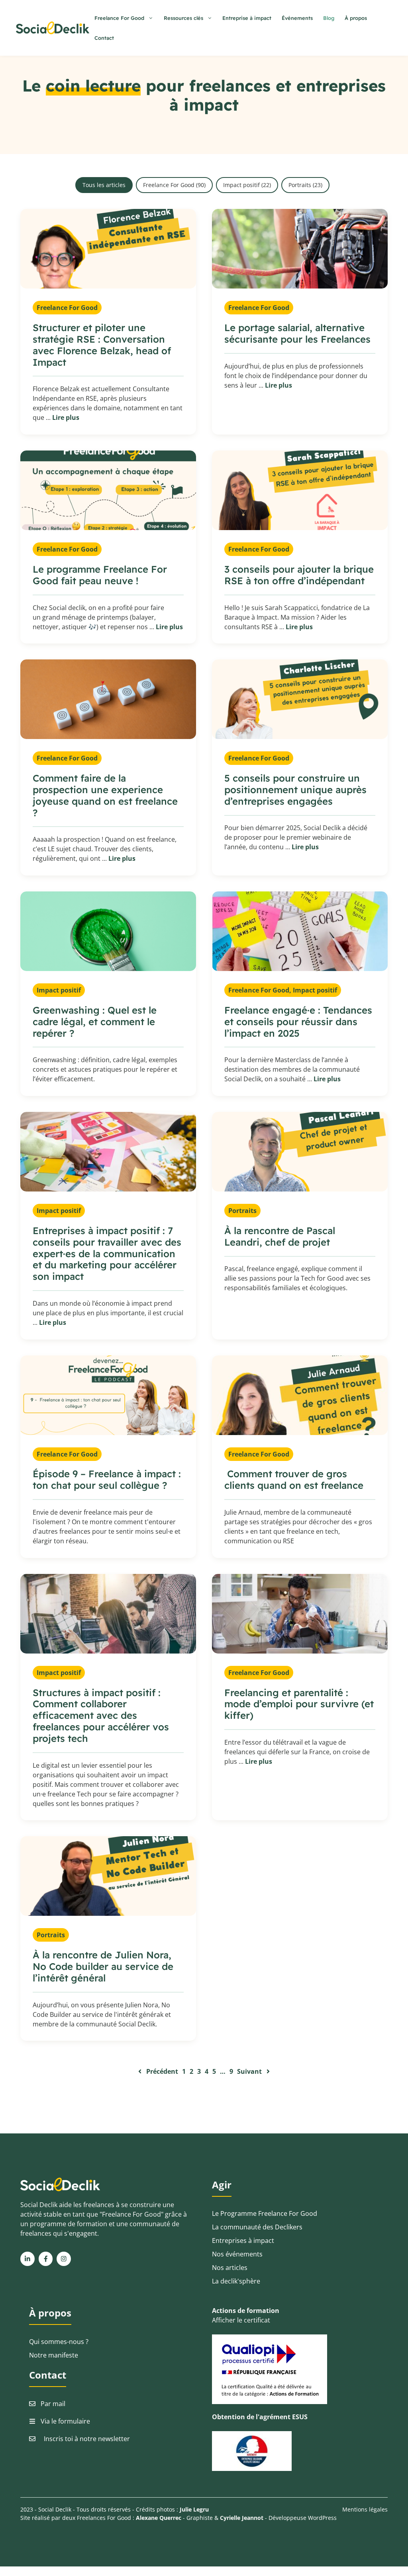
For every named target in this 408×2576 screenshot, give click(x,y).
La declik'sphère (236, 2281)
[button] (104, 185)
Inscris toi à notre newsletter (87, 2439)
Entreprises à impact (243, 2241)
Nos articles (230, 2268)
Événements (297, 18)
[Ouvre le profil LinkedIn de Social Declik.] (27, 2259)
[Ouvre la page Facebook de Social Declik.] (46, 2259)
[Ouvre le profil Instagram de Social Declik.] (64, 2259)
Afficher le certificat (241, 2320)
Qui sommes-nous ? (59, 2342)
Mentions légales (365, 2509)
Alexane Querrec (159, 2518)
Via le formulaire (65, 2421)
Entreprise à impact (247, 18)
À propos (356, 18)
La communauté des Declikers (257, 2227)
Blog (329, 18)
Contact (104, 38)
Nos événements (237, 2254)
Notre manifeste (54, 2355)
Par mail (53, 2404)
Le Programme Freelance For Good (265, 2213)
